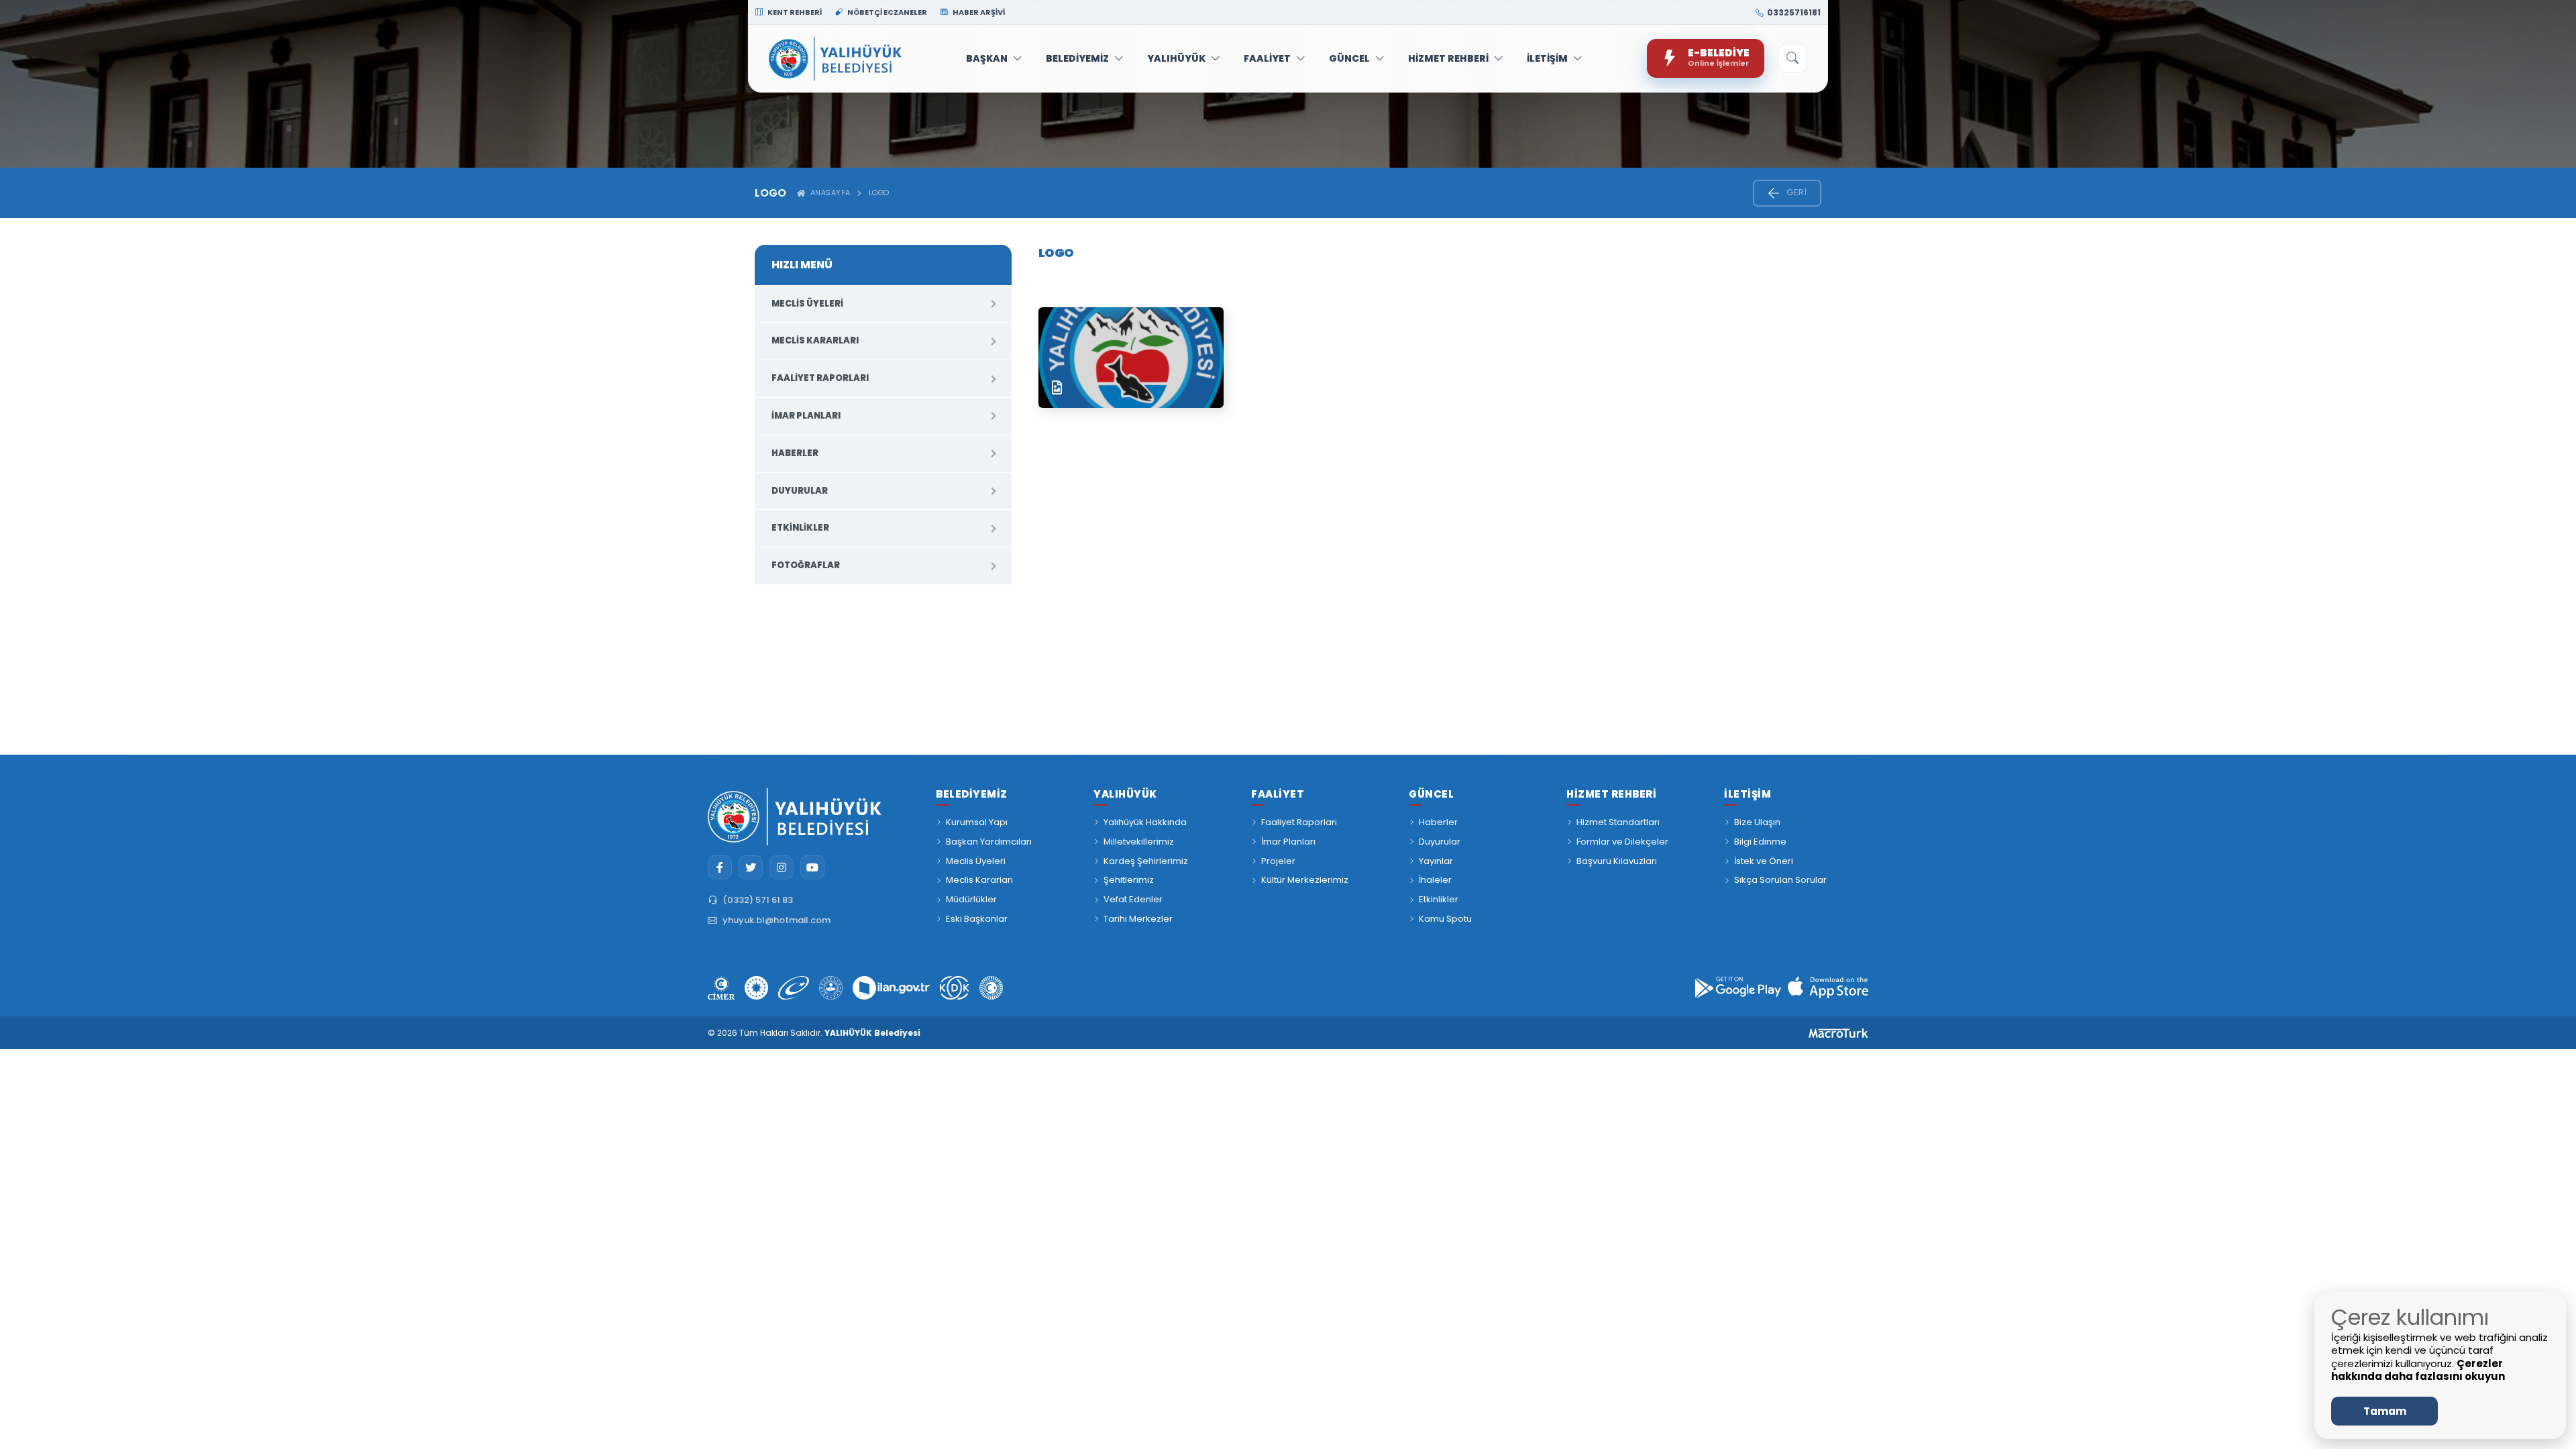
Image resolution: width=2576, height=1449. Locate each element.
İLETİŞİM (1547, 58)
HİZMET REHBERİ (1448, 58)
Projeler (1278, 861)
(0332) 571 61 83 (758, 900)
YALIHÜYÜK (1176, 58)
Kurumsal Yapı (977, 822)
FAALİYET (1267, 58)
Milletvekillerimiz (1139, 842)
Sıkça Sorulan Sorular (1780, 880)
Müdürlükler (971, 899)
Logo (879, 193)
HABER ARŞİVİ (978, 12)
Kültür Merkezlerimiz (1305, 880)
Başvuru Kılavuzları (1617, 861)
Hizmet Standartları (1618, 822)
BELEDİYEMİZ (1077, 58)
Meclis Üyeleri (807, 304)
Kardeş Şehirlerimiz (1146, 861)
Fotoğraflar (806, 565)
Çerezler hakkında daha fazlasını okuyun (2418, 1370)
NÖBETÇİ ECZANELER (887, 12)
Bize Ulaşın (1757, 822)
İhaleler (1435, 880)
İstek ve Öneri (1764, 861)
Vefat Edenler (1133, 899)
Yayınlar (1436, 861)
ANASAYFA (828, 193)
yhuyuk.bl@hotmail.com (776, 920)
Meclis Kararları (815, 340)
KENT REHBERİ (794, 12)
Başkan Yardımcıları (989, 842)
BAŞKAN (987, 58)
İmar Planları (806, 416)
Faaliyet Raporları (820, 378)
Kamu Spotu (1445, 919)
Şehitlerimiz (1129, 880)
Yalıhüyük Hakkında (1145, 822)
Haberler (795, 453)
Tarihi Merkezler (1138, 919)
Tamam (2385, 1411)
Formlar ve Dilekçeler (1622, 842)
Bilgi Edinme (1760, 842)
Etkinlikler (800, 528)
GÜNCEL (1349, 58)
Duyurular (800, 491)
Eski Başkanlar (977, 919)
